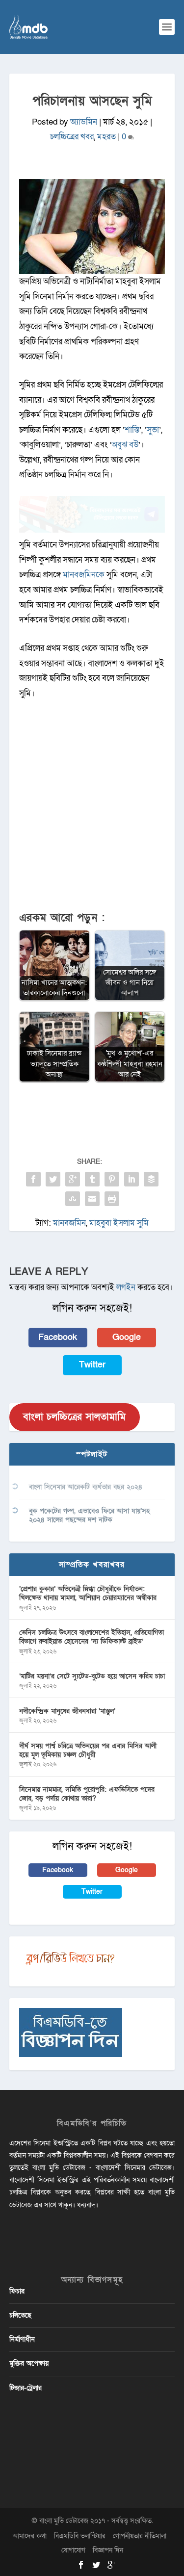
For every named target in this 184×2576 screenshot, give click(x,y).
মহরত (106, 137)
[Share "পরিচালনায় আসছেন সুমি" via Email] (92, 1199)
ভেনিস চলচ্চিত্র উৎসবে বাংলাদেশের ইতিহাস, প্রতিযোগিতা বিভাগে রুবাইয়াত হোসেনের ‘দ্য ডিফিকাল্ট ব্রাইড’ (92, 1637)
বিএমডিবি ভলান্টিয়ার (80, 2536)
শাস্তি (132, 430)
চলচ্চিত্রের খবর (72, 137)
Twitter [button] (92, 1365)
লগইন (126, 1287)
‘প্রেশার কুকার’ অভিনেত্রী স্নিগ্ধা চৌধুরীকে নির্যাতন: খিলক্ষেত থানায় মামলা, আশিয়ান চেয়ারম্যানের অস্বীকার (88, 1593)
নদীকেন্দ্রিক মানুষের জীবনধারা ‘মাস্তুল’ (67, 1711)
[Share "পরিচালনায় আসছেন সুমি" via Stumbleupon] (73, 1199)
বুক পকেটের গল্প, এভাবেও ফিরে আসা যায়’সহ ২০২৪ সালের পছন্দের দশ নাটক (89, 1515)
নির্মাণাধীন (22, 2339)
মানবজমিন (69, 1223)
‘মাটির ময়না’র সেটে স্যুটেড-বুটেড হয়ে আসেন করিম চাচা (92, 1676)
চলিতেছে (20, 2315)
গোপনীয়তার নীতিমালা (140, 2536)
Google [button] (127, 1337)
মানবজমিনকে (85, 575)
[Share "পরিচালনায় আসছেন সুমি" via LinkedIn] (131, 1179)
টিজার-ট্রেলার (26, 2388)
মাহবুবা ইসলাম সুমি (119, 1223)
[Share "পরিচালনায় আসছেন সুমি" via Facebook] (33, 1179)
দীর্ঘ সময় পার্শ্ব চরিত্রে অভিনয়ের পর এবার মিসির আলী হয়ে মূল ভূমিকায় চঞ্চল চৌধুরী (88, 1750)
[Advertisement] (92, 811)
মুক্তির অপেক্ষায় (29, 2363)
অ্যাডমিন (84, 122)
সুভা (153, 430)
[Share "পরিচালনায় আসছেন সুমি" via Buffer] (151, 1179)
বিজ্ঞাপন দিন (108, 2550)
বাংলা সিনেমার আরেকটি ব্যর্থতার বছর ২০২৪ (86, 1487)
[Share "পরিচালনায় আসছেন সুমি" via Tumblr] (92, 1179)
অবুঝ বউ (125, 445)
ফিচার (17, 2291)
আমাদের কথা (30, 2536)
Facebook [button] (58, 1337)
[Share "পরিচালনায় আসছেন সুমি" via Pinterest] (112, 1179)
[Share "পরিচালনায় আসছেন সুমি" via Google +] (73, 1179)
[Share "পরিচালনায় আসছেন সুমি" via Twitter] (53, 1179)
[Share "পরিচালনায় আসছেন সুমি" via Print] (112, 1199)
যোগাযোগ (73, 2550)
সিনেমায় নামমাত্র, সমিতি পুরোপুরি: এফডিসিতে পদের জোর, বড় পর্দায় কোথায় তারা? (87, 1794)
